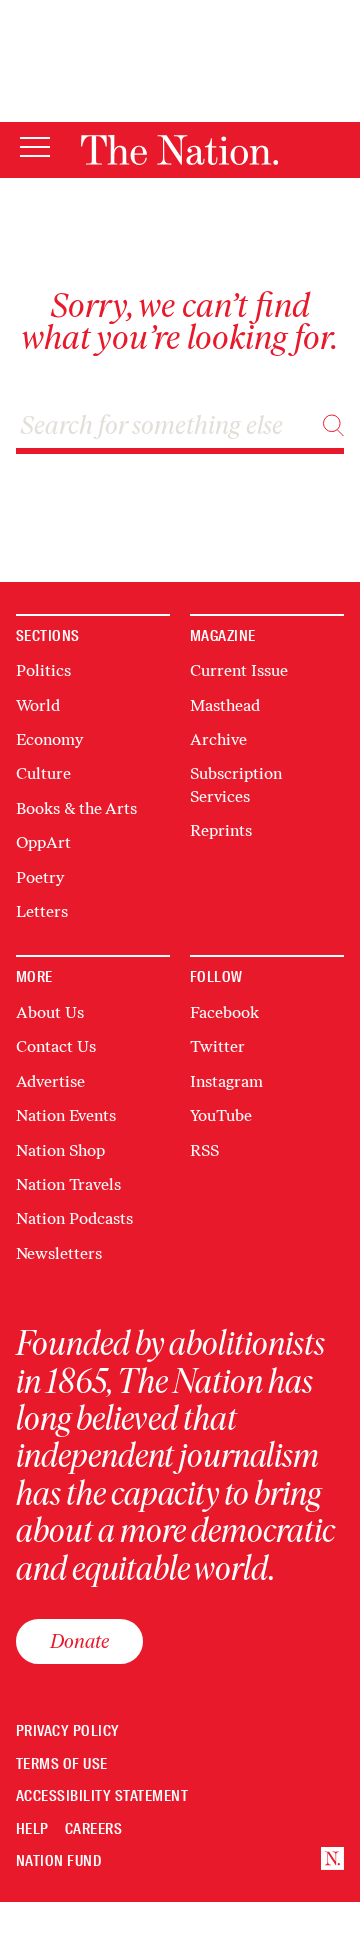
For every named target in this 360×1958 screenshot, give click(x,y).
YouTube (221, 1115)
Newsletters (59, 1253)
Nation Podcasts (74, 1218)
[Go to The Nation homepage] (179, 150)
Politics (43, 670)
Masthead (225, 705)
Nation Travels (68, 1184)
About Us (50, 1012)
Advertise (50, 1081)
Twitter (217, 1046)
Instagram (226, 1081)
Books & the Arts (76, 808)
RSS (204, 1150)
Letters (42, 911)
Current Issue (239, 670)
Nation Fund (58, 1861)
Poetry (40, 877)
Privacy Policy (68, 1731)
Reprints (221, 830)
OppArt (43, 842)
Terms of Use (62, 1764)
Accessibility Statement (102, 1796)
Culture (43, 773)
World (38, 705)
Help (32, 1829)
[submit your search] (333, 425)
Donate (79, 1641)
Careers (93, 1829)
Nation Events (66, 1115)
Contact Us (56, 1046)
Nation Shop (60, 1150)
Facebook (224, 1012)
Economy (49, 739)
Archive (218, 739)
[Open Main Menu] (35, 148)
